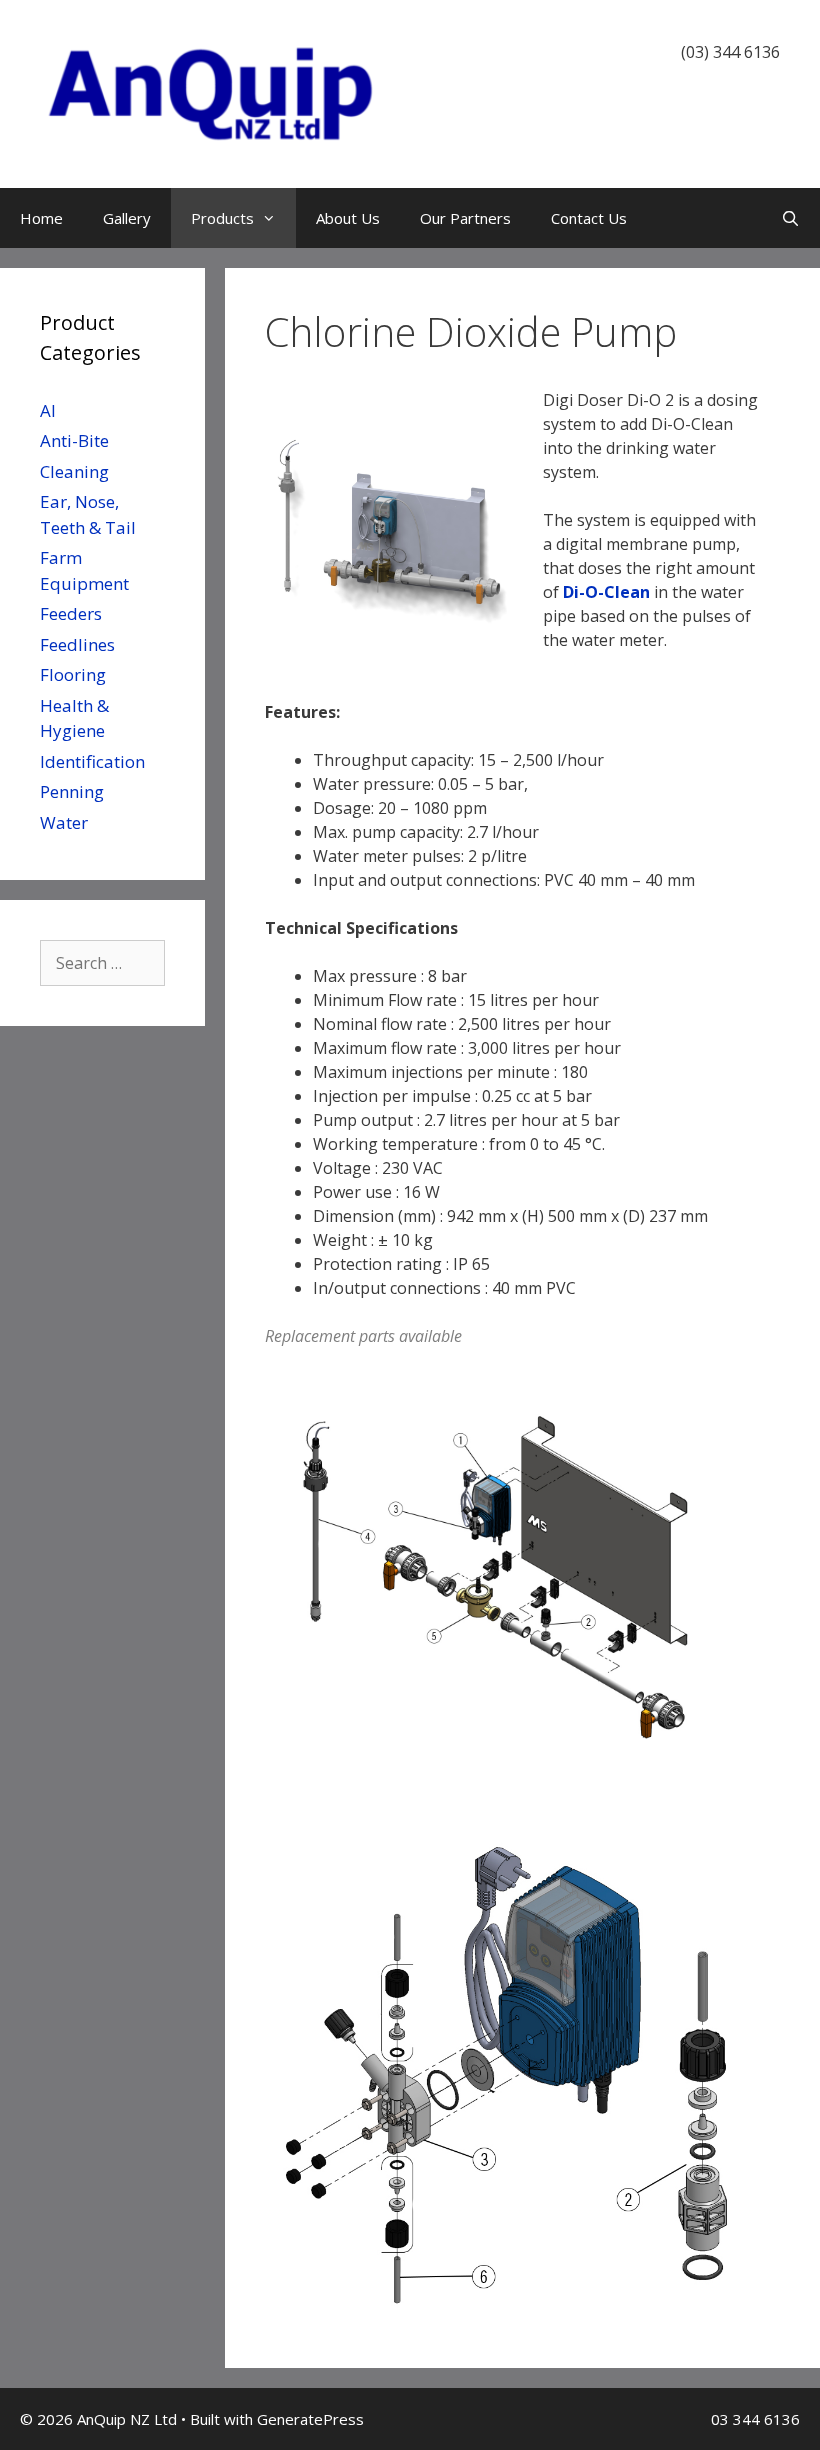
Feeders (71, 613)
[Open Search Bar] (790, 218)
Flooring (73, 674)
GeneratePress (310, 2419)
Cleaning (74, 471)
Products (222, 218)
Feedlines (77, 644)
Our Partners (465, 218)
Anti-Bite (74, 440)
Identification (92, 761)
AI (48, 410)
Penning (72, 791)
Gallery (127, 218)
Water (64, 822)
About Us (348, 218)
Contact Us (589, 218)
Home (41, 218)
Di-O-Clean (606, 592)
